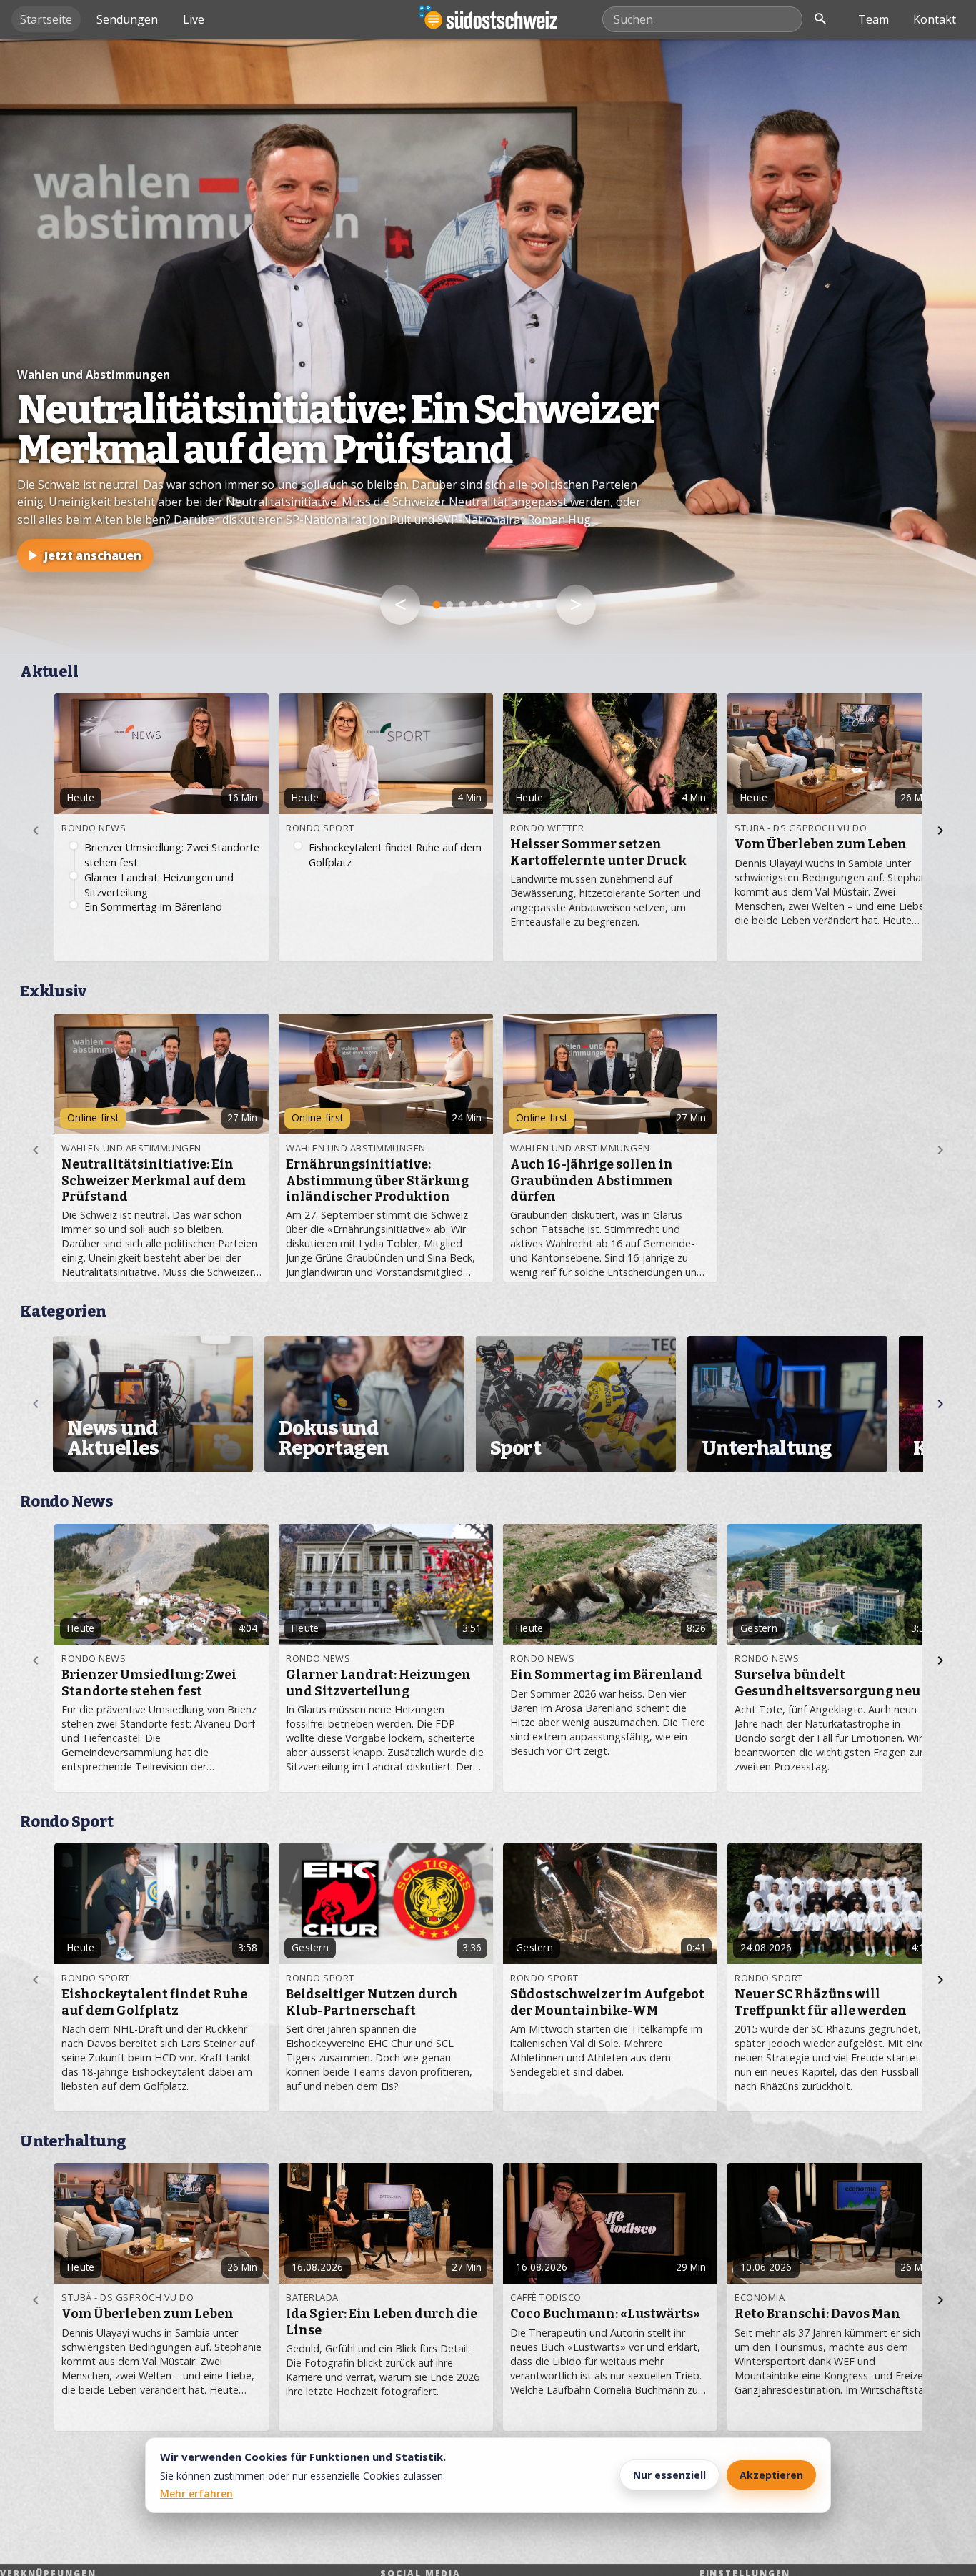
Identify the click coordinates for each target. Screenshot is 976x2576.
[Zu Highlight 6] (501, 605)
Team (873, 19)
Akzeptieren (771, 2475)
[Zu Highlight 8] (527, 605)
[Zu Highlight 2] (449, 605)
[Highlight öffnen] (488, 346)
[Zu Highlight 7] (514, 605)
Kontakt (935, 19)
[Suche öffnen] (820, 19)
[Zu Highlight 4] (475, 605)
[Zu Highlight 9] (539, 605)
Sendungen (127, 19)
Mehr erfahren (196, 2493)
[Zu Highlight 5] (488, 605)
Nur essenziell (669, 2475)
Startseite (46, 19)
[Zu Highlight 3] (462, 605)
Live (194, 19)
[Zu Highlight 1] (437, 605)
